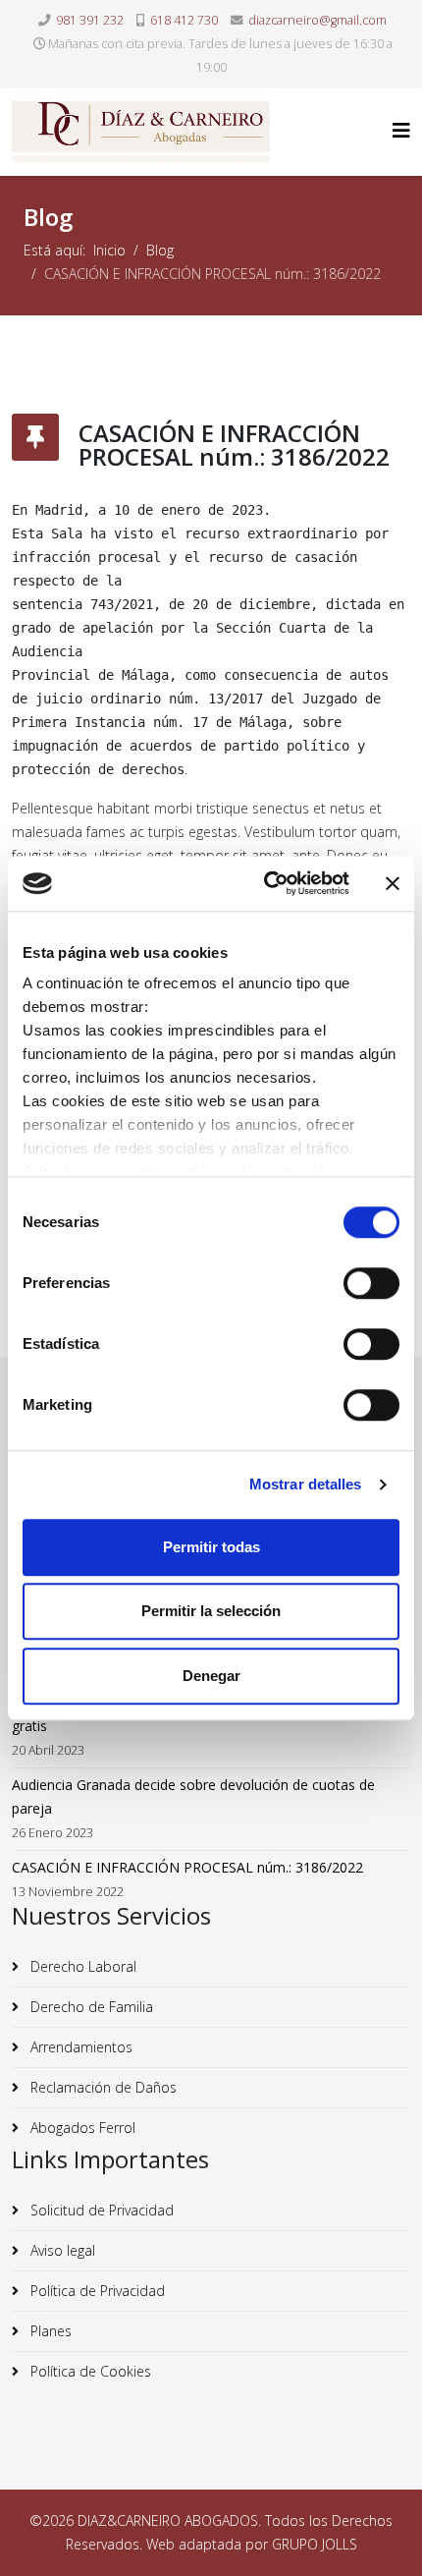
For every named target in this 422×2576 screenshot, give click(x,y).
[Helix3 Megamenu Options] (401, 130)
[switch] (371, 1283)
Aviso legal (61, 2250)
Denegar (211, 1676)
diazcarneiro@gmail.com (317, 20)
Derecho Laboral (81, 1966)
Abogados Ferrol (81, 2128)
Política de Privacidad (96, 2291)
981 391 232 (90, 20)
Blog (160, 250)
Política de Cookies (89, 2371)
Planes (49, 2331)
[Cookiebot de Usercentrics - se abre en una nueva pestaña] (265, 883)
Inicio (109, 250)
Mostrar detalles (306, 1484)
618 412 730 (184, 20)
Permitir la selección (211, 1611)
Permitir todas (211, 1547)
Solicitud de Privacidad (100, 2210)
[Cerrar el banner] (393, 883)
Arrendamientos (79, 2047)
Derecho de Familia (90, 2007)
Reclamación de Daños (102, 2087)
